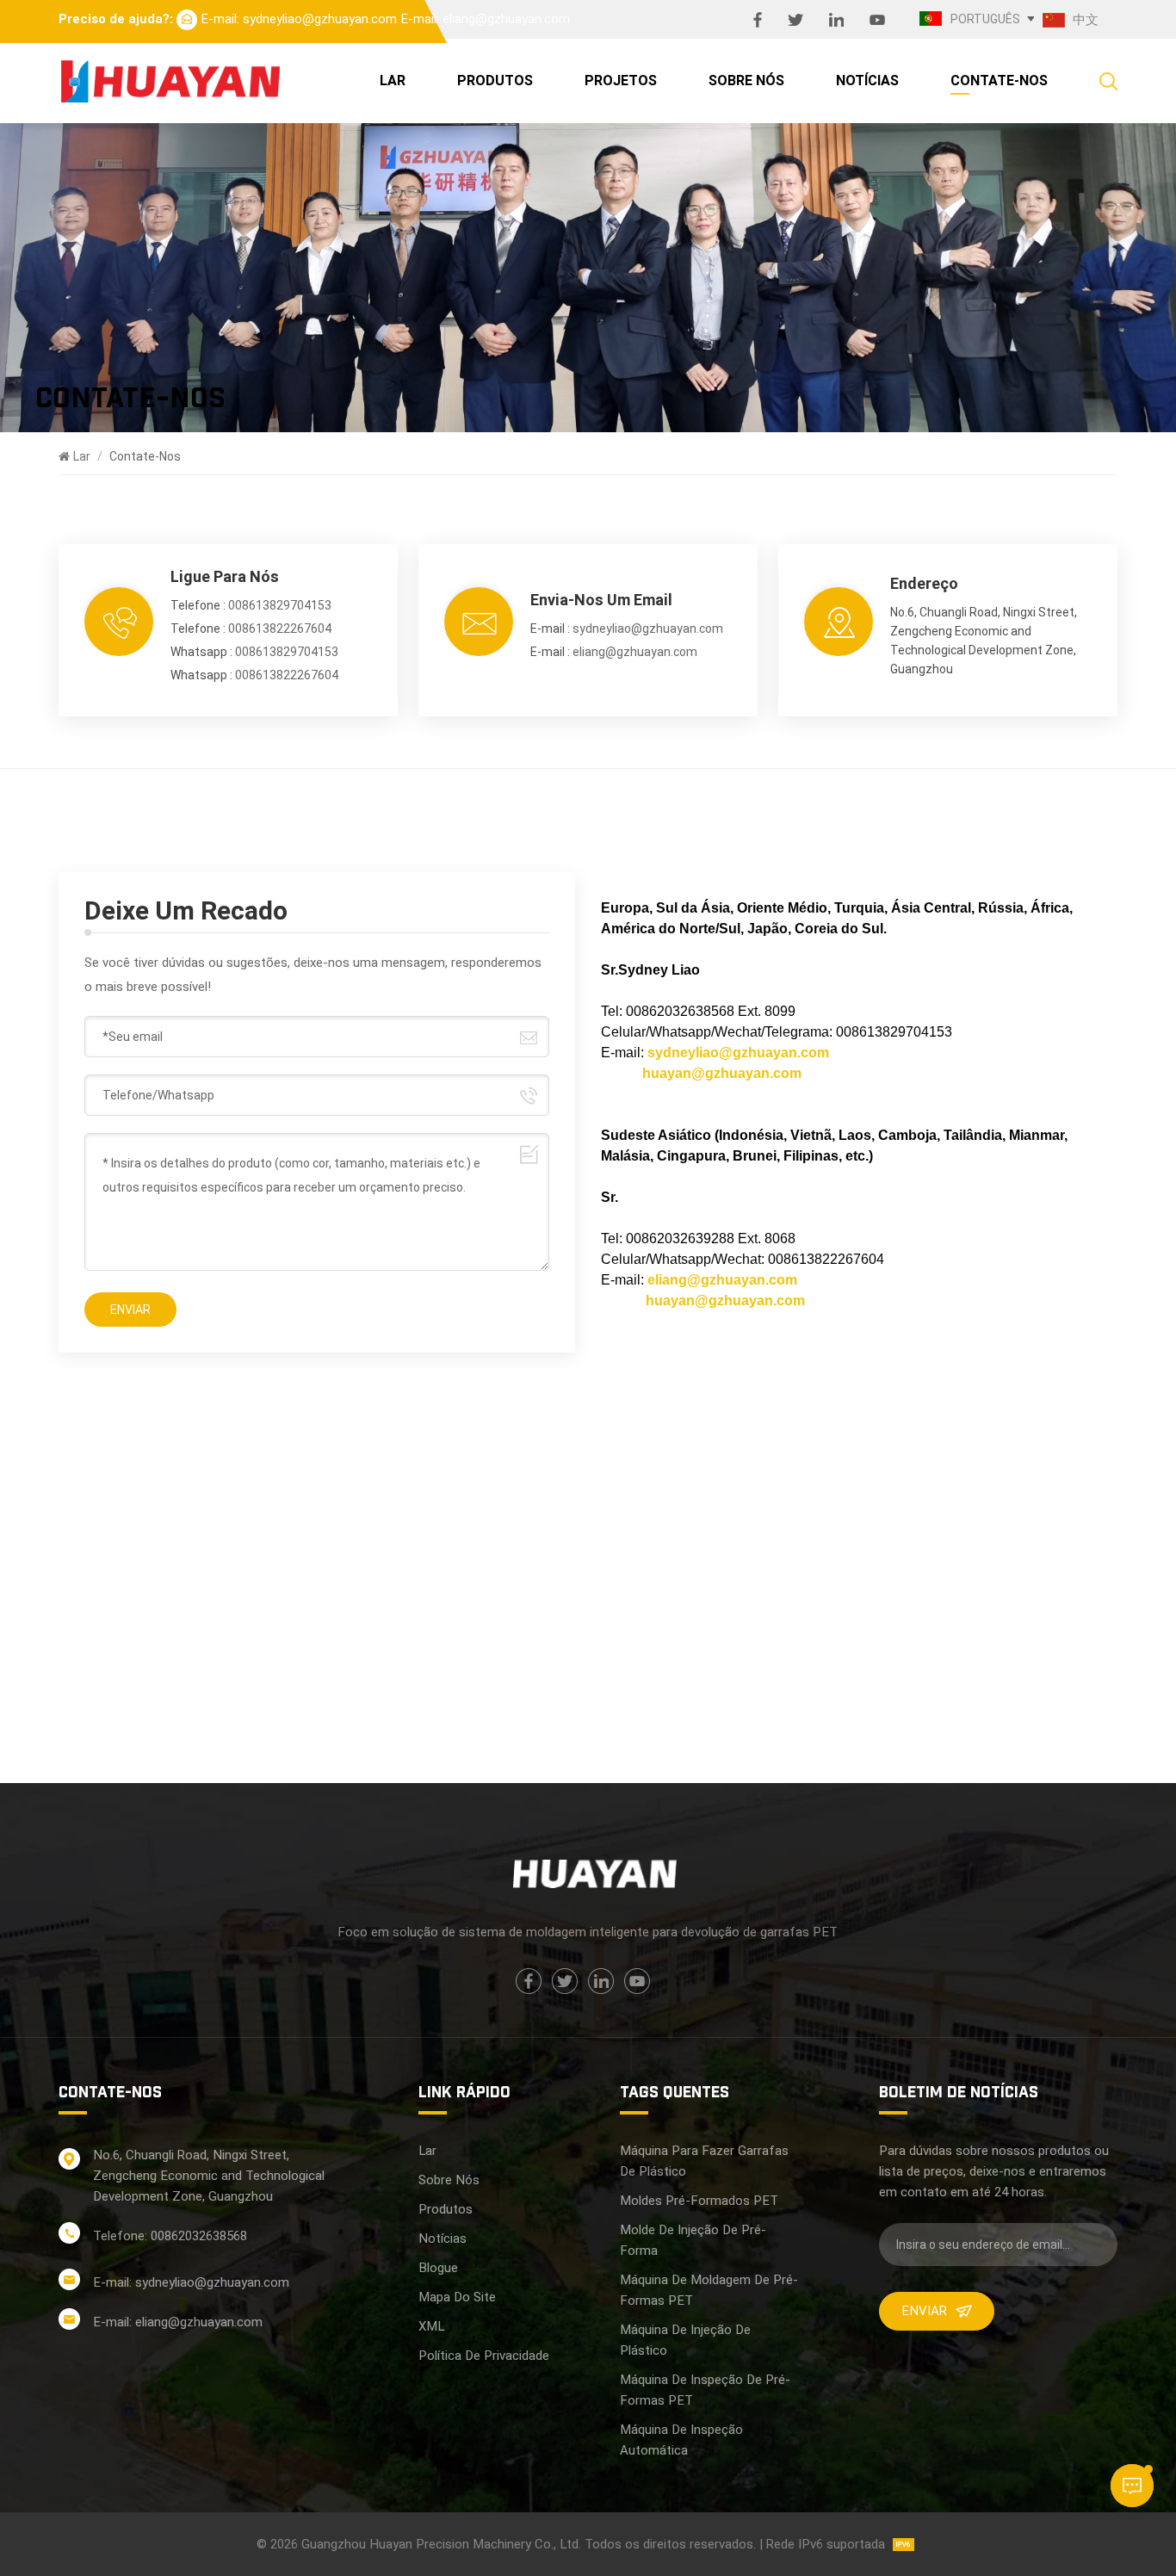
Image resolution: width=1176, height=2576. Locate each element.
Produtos (495, 80)
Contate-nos (999, 80)
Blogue (438, 2268)
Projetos (621, 80)
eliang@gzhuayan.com (635, 652)
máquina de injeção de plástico (685, 2340)
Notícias (867, 80)
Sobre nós (746, 80)
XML (431, 2326)
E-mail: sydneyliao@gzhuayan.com (299, 19)
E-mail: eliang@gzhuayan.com (485, 19)
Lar (393, 80)
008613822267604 (280, 629)
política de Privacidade (484, 2356)
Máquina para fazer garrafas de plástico (704, 2161)
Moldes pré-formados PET (699, 2201)
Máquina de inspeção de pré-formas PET (705, 2390)
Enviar (924, 2311)
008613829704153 (280, 605)
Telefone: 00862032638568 (170, 2236)
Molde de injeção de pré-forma (693, 2240)
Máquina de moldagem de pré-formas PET (709, 2290)
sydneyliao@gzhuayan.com (648, 629)
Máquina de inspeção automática (681, 2440)
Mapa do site (457, 2297)
